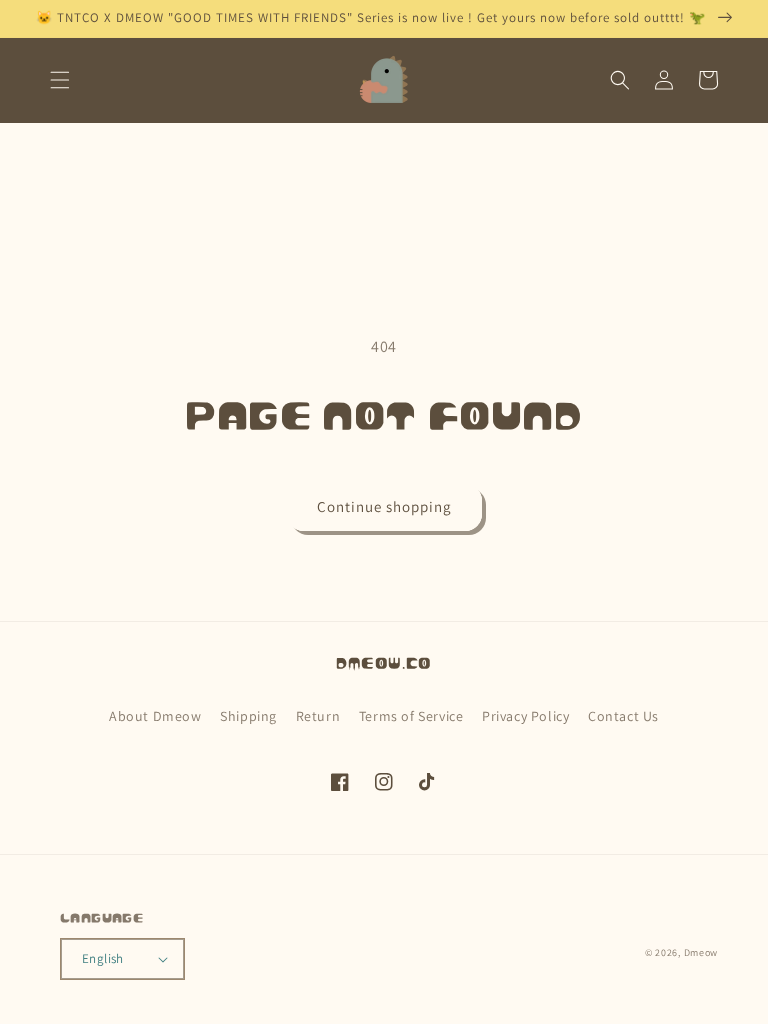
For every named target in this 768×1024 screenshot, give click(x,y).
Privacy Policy (525, 716)
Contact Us (623, 716)
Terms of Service (411, 716)
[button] (60, 80)
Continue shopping (384, 506)
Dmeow (701, 952)
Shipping (248, 716)
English (103, 958)
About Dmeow (155, 716)
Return (318, 716)
